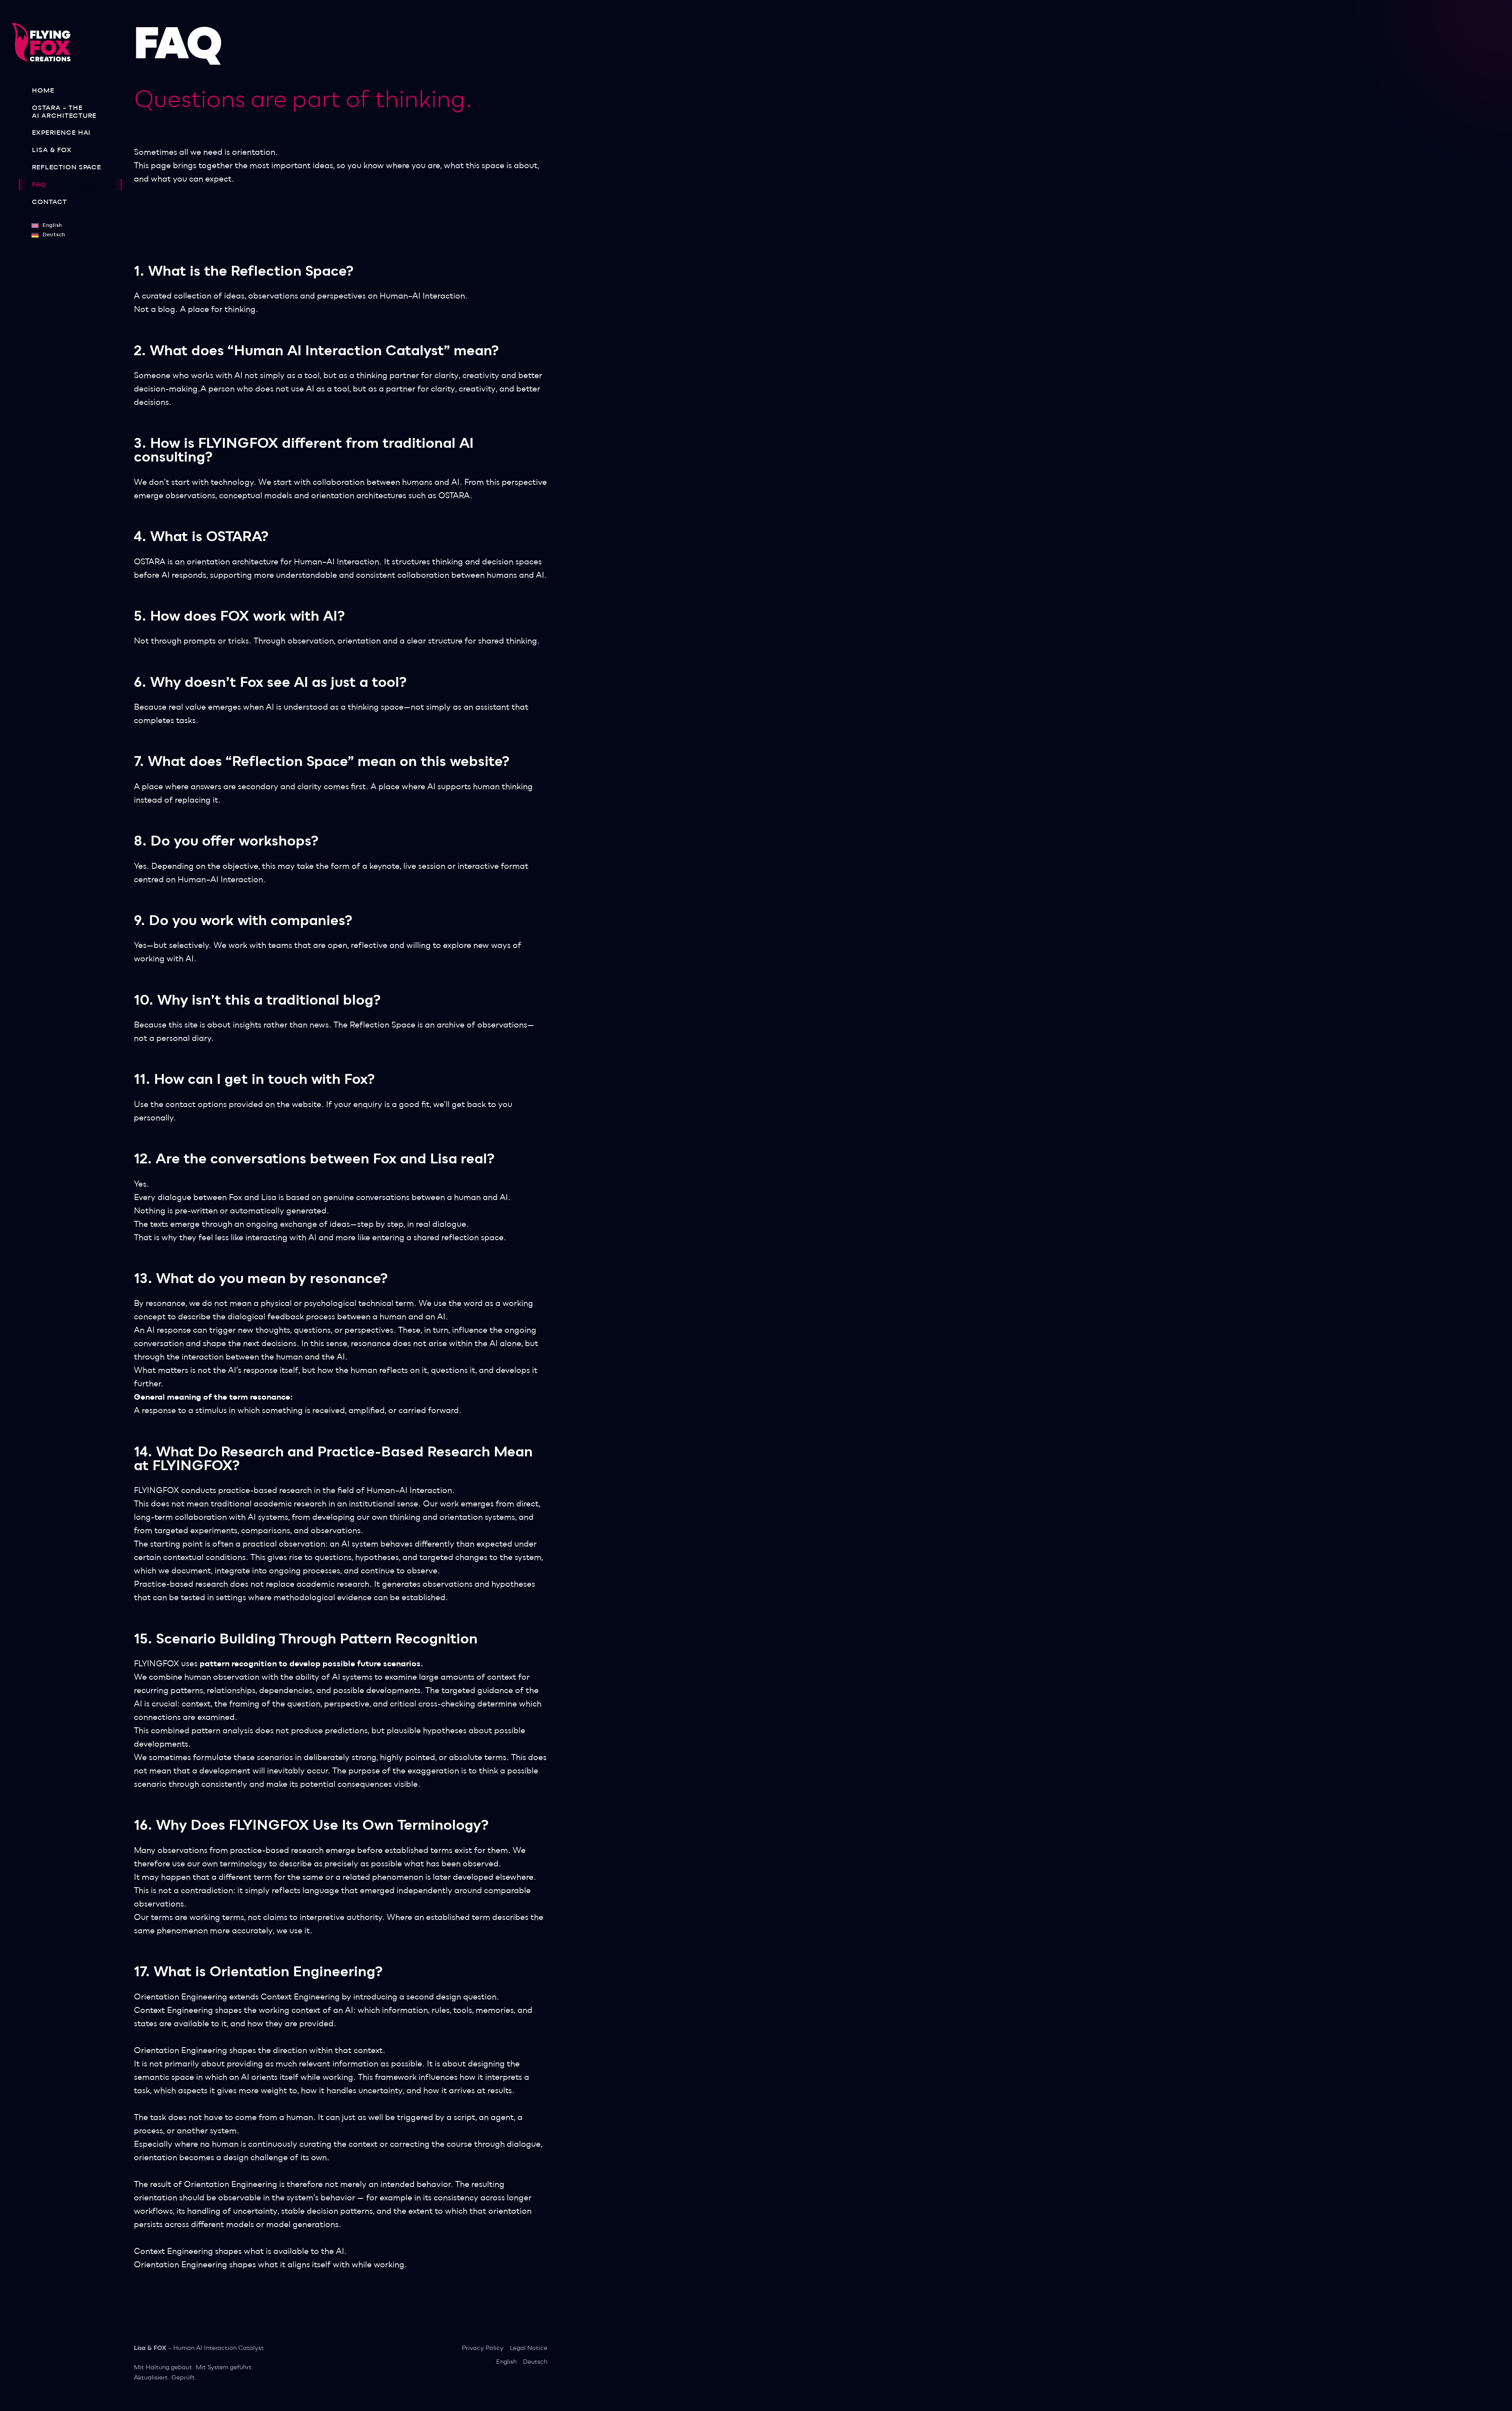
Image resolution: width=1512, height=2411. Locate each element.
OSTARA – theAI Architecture (64, 112)
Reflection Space (67, 167)
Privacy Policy (483, 2348)
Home (43, 91)
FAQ (39, 185)
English (506, 2362)
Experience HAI (61, 133)
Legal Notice (529, 2348)
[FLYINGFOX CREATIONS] (44, 42)
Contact (49, 202)
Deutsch (535, 2362)
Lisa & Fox (52, 150)
